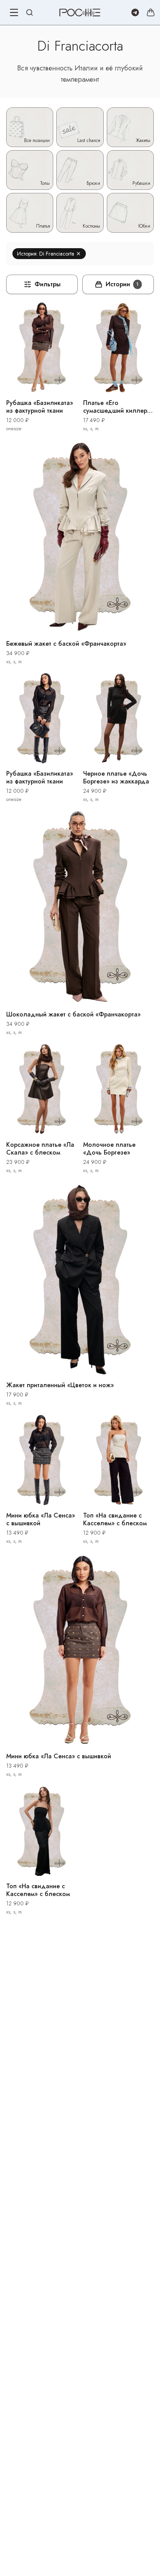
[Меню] (14, 12)
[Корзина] (151, 12)
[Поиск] (30, 12)
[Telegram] (135, 12)
